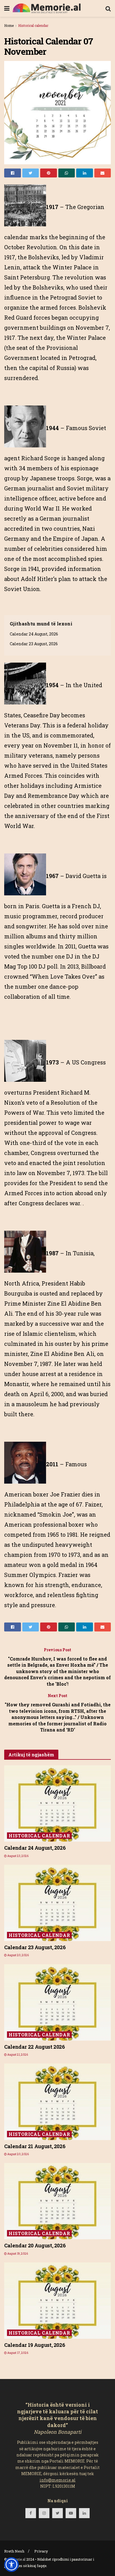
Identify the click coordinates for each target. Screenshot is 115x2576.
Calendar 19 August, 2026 (35, 2345)
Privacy (41, 2551)
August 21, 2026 (17, 2055)
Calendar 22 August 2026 (35, 2047)
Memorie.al (16, 2559)
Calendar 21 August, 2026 (35, 2146)
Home (9, 25)
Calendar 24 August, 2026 (34, 634)
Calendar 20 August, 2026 (35, 2245)
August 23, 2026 (18, 1856)
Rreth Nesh (14, 2551)
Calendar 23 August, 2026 (34, 644)
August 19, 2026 (17, 2254)
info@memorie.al (58, 2480)
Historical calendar (33, 25)
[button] (11, 2565)
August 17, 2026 (17, 2353)
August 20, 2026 (18, 1955)
